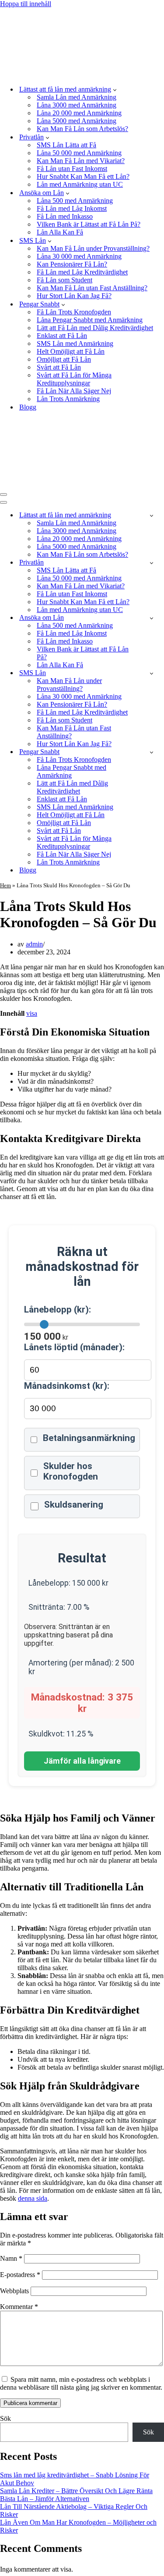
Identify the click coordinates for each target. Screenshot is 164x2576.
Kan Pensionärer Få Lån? (72, 264)
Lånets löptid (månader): (74, 1347)
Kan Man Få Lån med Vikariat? (81, 161)
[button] (115, 89)
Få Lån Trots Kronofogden (74, 312)
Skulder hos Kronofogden (71, 1471)
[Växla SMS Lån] (152, 673)
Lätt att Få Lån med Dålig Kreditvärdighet (95, 328)
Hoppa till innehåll (26, 4)
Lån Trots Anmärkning (68, 399)
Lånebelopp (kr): (58, 1309)
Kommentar (19, 2307)
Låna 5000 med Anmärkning (77, 121)
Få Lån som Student (65, 280)
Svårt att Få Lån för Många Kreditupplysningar (74, 379)
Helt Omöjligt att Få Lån (71, 351)
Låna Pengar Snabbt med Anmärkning (90, 320)
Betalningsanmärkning (89, 1438)
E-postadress (20, 2275)
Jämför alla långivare (82, 1761)
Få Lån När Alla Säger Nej (74, 391)
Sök (5, 2418)
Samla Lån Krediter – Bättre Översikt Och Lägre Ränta (76, 2491)
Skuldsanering (74, 1505)
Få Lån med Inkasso (65, 216)
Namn (11, 2258)
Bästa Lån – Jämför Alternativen (45, 2499)
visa (32, 1013)
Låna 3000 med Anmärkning (77, 105)
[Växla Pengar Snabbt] (152, 752)
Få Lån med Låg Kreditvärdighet (82, 272)
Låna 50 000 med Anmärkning (79, 153)
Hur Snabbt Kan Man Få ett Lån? (83, 176)
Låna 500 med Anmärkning (75, 201)
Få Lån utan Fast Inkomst (72, 169)
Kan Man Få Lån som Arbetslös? (82, 129)
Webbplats (14, 2291)
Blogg (28, 407)
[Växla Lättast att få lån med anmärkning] (152, 515)
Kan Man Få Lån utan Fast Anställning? (92, 288)
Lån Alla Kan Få (60, 232)
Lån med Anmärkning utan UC (80, 184)
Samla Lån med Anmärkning (77, 97)
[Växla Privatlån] (152, 563)
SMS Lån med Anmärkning (75, 343)
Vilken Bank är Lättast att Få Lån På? (89, 224)
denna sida (33, 2198)
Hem (5, 885)
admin (34, 944)
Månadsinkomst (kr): (67, 1386)
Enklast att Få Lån (62, 336)
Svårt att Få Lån (59, 367)
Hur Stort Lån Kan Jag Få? (74, 296)
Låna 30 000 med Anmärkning (79, 256)
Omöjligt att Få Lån (64, 359)
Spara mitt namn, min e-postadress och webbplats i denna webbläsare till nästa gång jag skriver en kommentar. (81, 2383)
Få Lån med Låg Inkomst (72, 208)
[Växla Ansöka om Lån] (152, 618)
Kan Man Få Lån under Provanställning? (93, 248)
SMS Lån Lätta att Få (66, 145)
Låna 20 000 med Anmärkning (79, 113)
